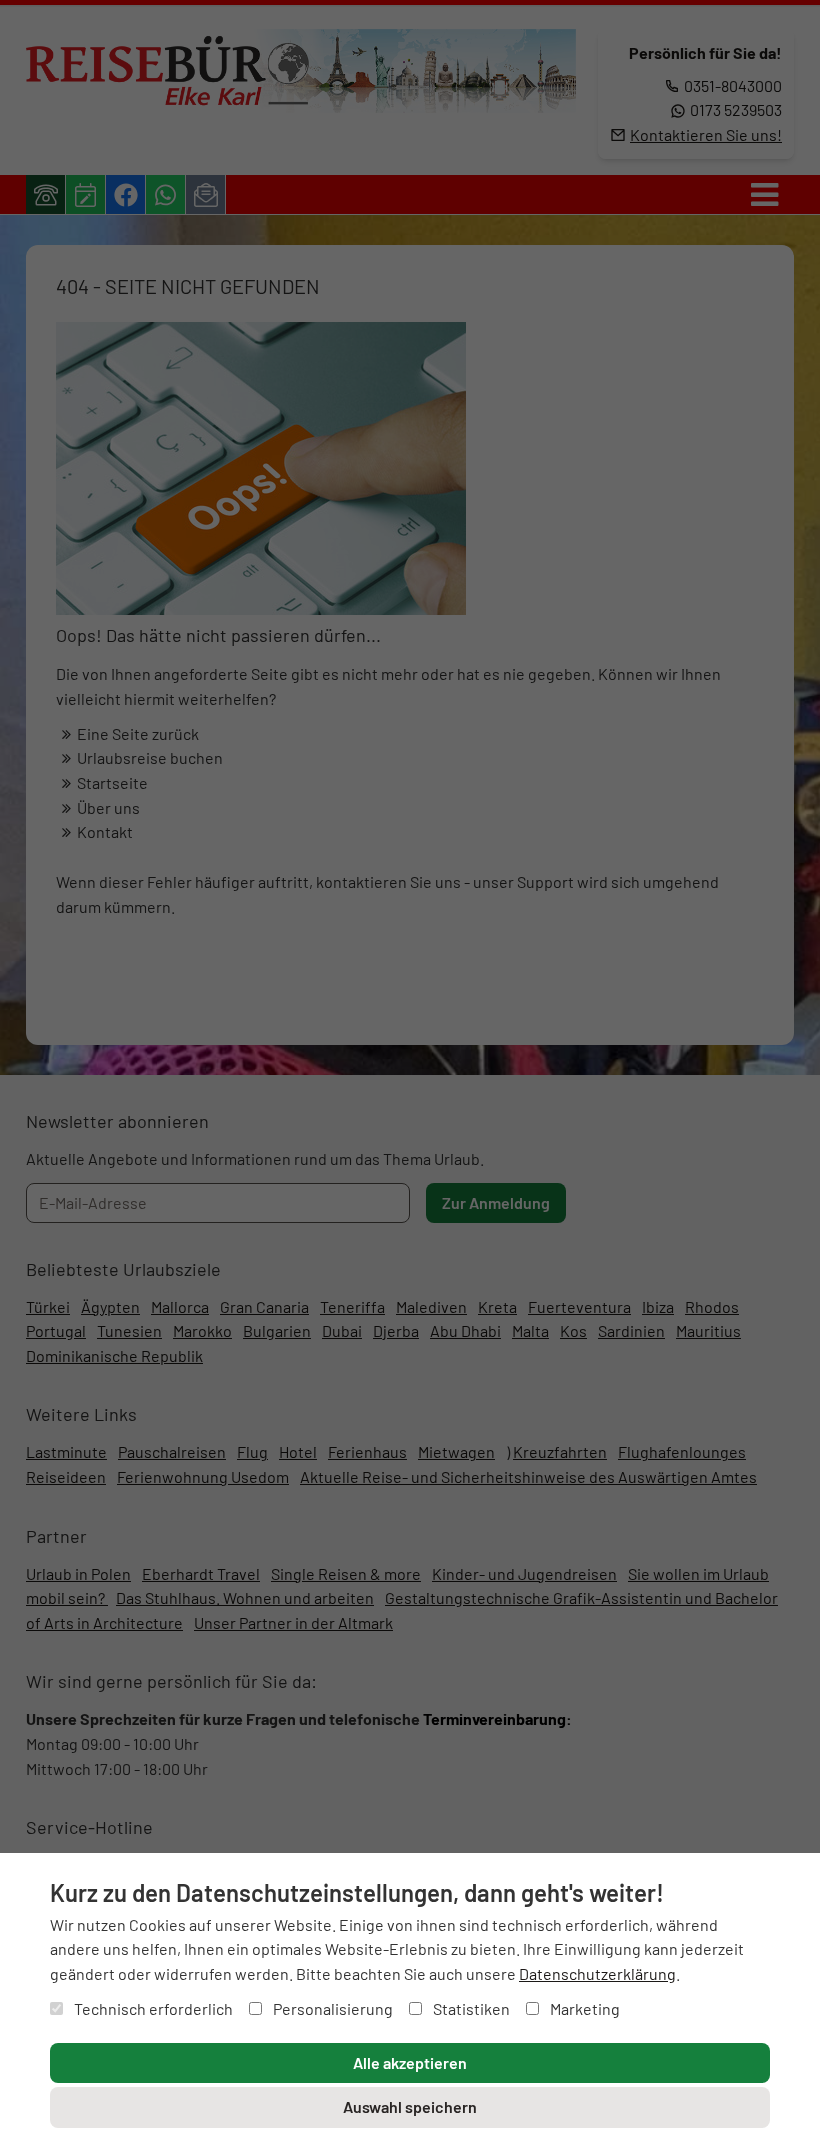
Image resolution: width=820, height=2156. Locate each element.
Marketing (583, 2008)
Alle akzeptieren (410, 2062)
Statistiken (470, 2008)
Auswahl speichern (410, 2106)
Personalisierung (331, 2008)
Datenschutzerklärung (597, 1973)
